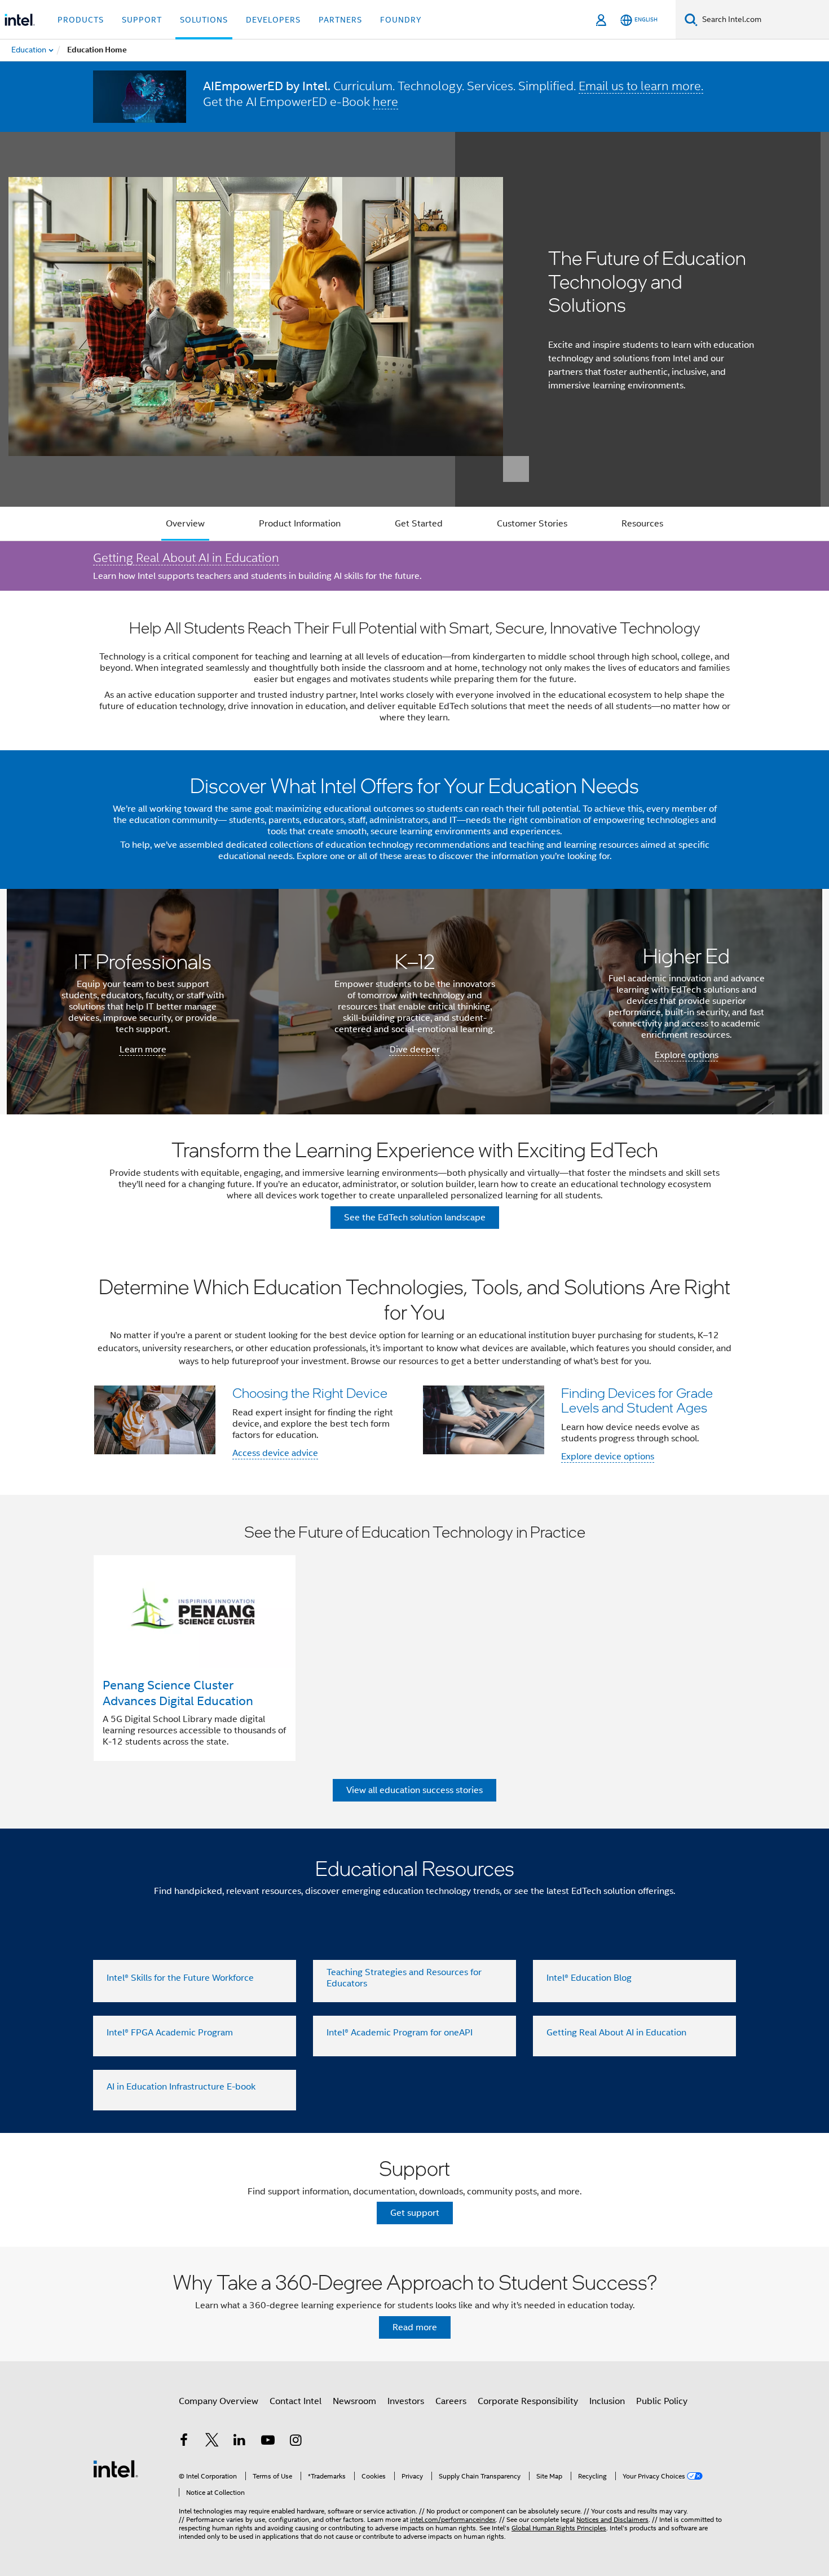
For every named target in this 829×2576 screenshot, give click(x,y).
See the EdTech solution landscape (415, 1218)
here (385, 101)
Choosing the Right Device (310, 1393)
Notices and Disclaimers (612, 2519)
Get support (415, 2213)
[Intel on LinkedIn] (240, 2442)
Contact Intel (296, 2401)
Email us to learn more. (641, 86)
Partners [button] (340, 20)
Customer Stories (532, 524)
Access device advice (275, 1453)
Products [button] (81, 20)
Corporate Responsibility (528, 2401)
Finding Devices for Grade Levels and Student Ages (637, 1400)
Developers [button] (273, 20)
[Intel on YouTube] (268, 2442)
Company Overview (219, 2401)
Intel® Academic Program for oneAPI (400, 2033)
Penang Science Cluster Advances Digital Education (178, 1693)
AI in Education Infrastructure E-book (181, 2087)
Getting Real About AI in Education (186, 557)
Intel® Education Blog (589, 1978)
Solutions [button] (204, 20)
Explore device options (608, 1457)
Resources (642, 524)
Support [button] (142, 20)
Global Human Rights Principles (559, 2528)
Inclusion (607, 2401)
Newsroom (354, 2401)
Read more (415, 2327)
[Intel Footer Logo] (116, 2468)
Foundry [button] (401, 20)
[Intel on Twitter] (212, 2442)
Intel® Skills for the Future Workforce (180, 1978)
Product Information (300, 524)
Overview (185, 524)
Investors (406, 2401)
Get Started (419, 524)
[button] (414, 1373)
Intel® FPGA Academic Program (170, 2033)
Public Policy (662, 2401)
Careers (451, 2401)
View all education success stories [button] (414, 1790)
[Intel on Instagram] (296, 2442)
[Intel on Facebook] (184, 2442)
